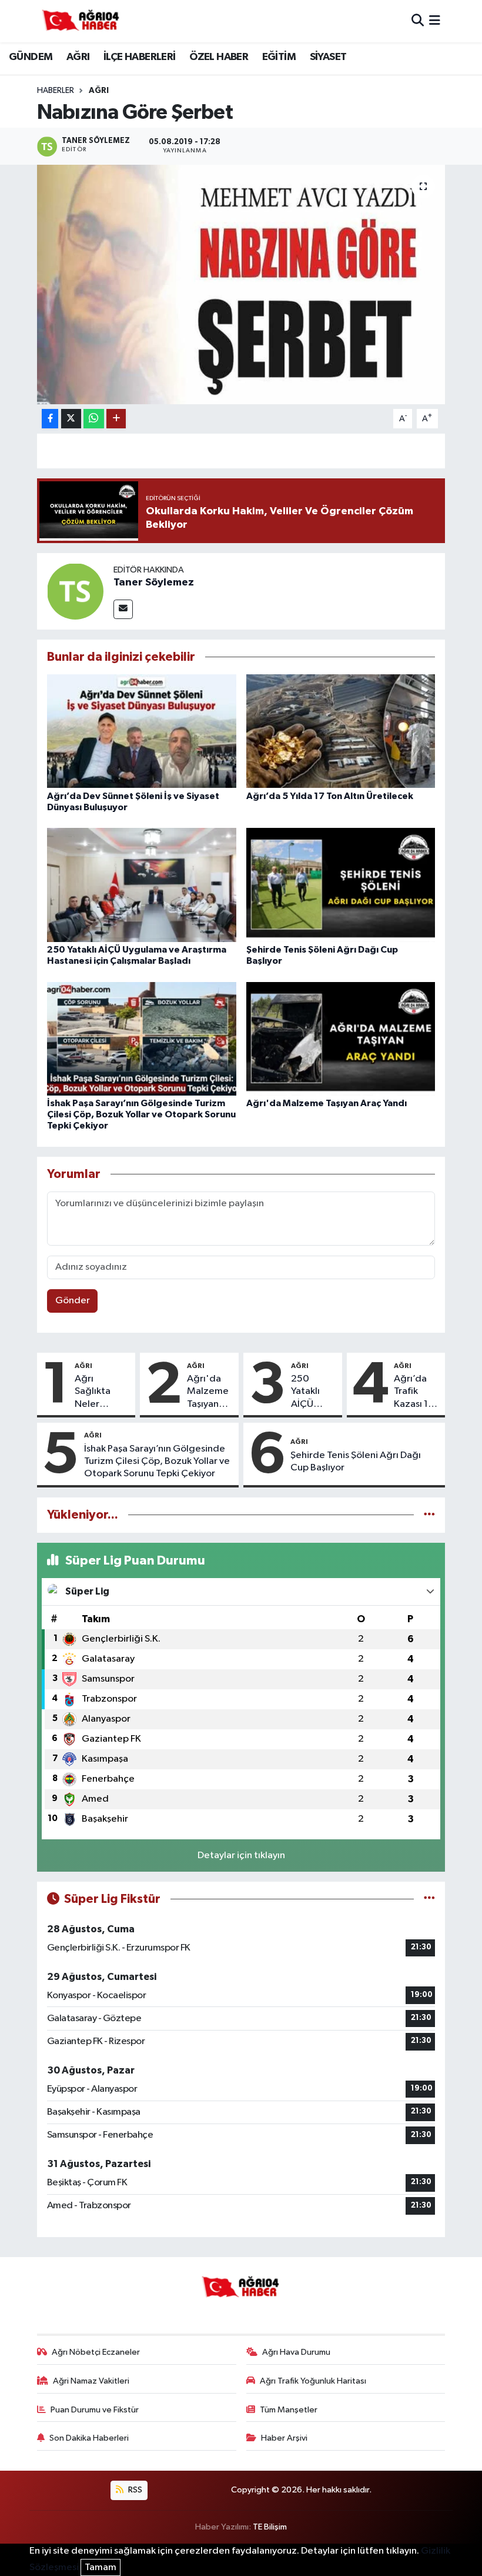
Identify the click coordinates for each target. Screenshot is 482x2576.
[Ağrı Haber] (81, 21)
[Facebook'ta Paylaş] (50, 419)
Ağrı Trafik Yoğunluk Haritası (313, 2381)
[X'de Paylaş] (71, 419)
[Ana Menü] (435, 21)
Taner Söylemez (154, 583)
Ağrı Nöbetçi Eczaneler (96, 2352)
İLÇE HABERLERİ (140, 57)
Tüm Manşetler (289, 2410)
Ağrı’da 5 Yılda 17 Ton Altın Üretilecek (330, 796)
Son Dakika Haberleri (89, 2438)
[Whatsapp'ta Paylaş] (94, 419)
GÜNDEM (31, 57)
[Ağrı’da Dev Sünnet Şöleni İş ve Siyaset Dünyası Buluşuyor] (142, 731)
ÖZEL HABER (219, 57)
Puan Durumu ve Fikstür (95, 2410)
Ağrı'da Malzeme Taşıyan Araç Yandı (327, 1103)
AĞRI (78, 57)
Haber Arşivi (284, 2438)
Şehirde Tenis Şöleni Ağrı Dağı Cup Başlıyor (356, 1462)
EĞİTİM (279, 57)
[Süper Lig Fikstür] (429, 1899)
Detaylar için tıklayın (241, 1856)
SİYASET (328, 57)
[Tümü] (429, 1515)
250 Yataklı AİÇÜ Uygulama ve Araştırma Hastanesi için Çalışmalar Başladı (314, 1392)
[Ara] (418, 21)
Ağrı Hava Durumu (296, 2352)
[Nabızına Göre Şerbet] (241, 284)
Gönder (73, 1301)
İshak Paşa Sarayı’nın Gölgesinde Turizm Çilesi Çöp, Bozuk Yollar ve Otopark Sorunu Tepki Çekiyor (141, 1114)
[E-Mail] (123, 609)
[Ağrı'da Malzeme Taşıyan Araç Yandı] (341, 1038)
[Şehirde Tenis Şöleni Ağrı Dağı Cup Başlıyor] (341, 885)
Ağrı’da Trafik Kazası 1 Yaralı (411, 1392)
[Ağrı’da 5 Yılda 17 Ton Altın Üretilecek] (341, 731)
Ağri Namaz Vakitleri (91, 2381)
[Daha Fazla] (116, 419)
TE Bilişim (270, 2527)
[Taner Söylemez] (75, 591)
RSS (134, 2490)
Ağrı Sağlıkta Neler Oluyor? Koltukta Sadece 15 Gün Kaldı (98, 1392)
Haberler (56, 91)
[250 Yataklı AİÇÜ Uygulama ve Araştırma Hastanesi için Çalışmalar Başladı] (142, 885)
